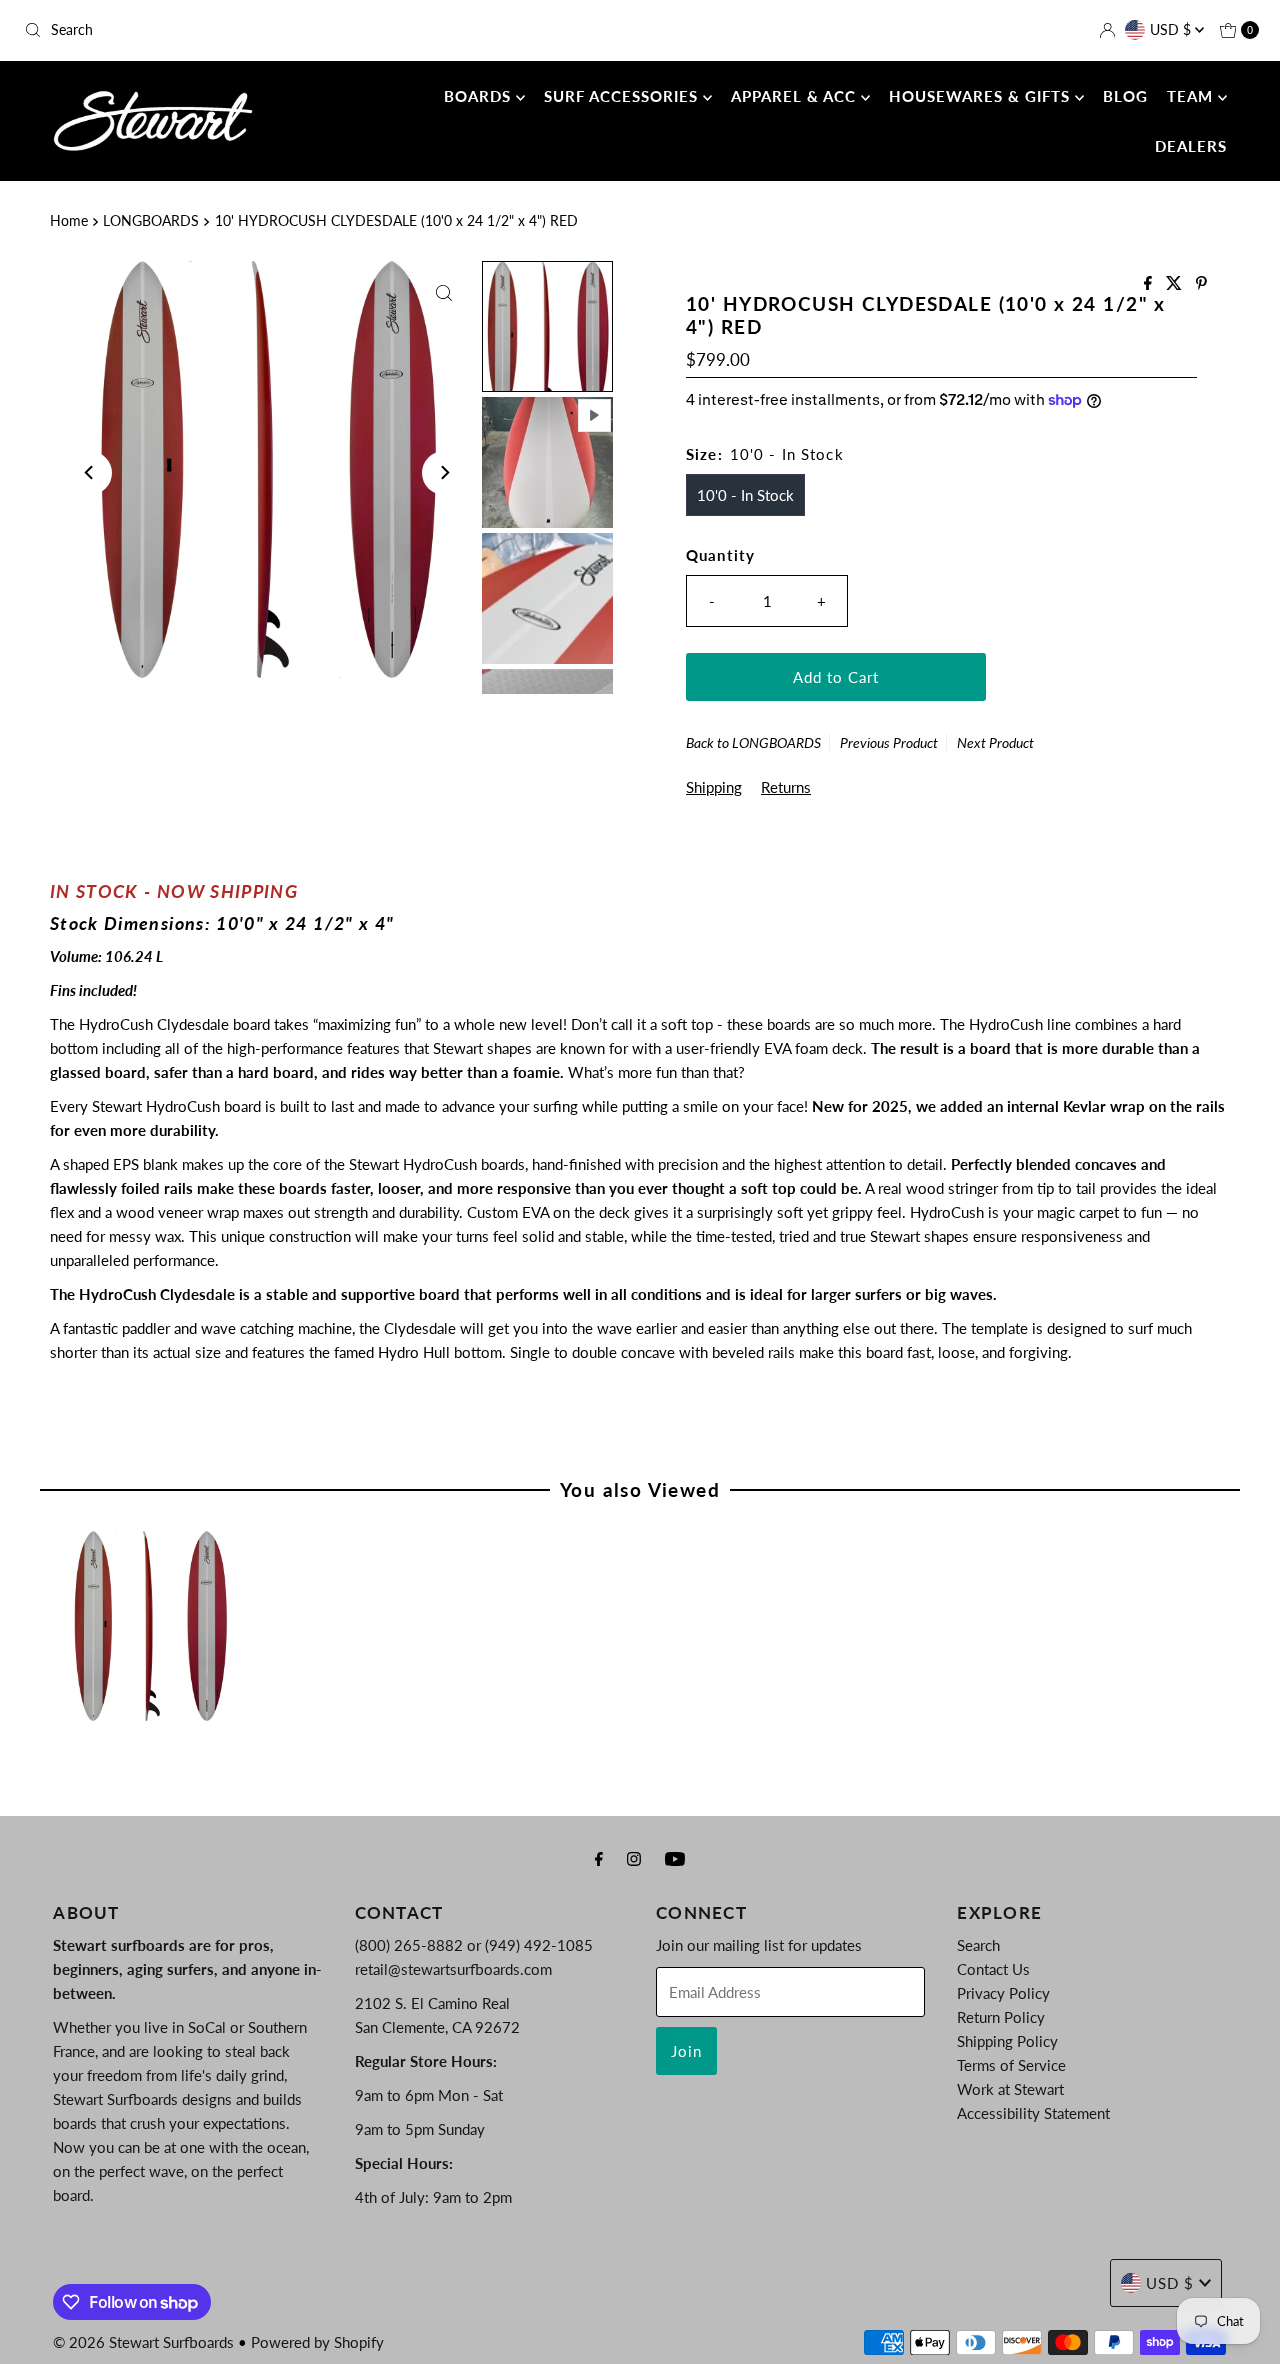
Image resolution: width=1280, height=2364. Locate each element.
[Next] (444, 473)
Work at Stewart (1010, 2089)
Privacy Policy (1003, 1993)
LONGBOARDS (151, 221)
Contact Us (993, 1969)
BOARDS (480, 96)
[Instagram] (634, 1858)
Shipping (714, 787)
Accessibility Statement (1033, 2113)
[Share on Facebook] (1150, 283)
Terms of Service (1011, 2065)
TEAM (1192, 96)
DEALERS (1191, 146)
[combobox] (218, 30)
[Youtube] (675, 1858)
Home (69, 221)
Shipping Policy (1007, 2041)
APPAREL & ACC (796, 96)
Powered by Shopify (317, 2342)
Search (978, 1945)
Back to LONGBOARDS (753, 742)
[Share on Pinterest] (1201, 283)
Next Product (995, 742)
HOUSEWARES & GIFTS (982, 96)
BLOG (1125, 96)
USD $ (1172, 29)
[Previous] (90, 473)
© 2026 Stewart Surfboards (143, 2342)
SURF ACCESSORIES (623, 96)
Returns (786, 787)
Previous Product (889, 742)
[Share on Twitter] (1176, 283)
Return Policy (1001, 2017)
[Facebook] (599, 1858)
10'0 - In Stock (745, 495)
